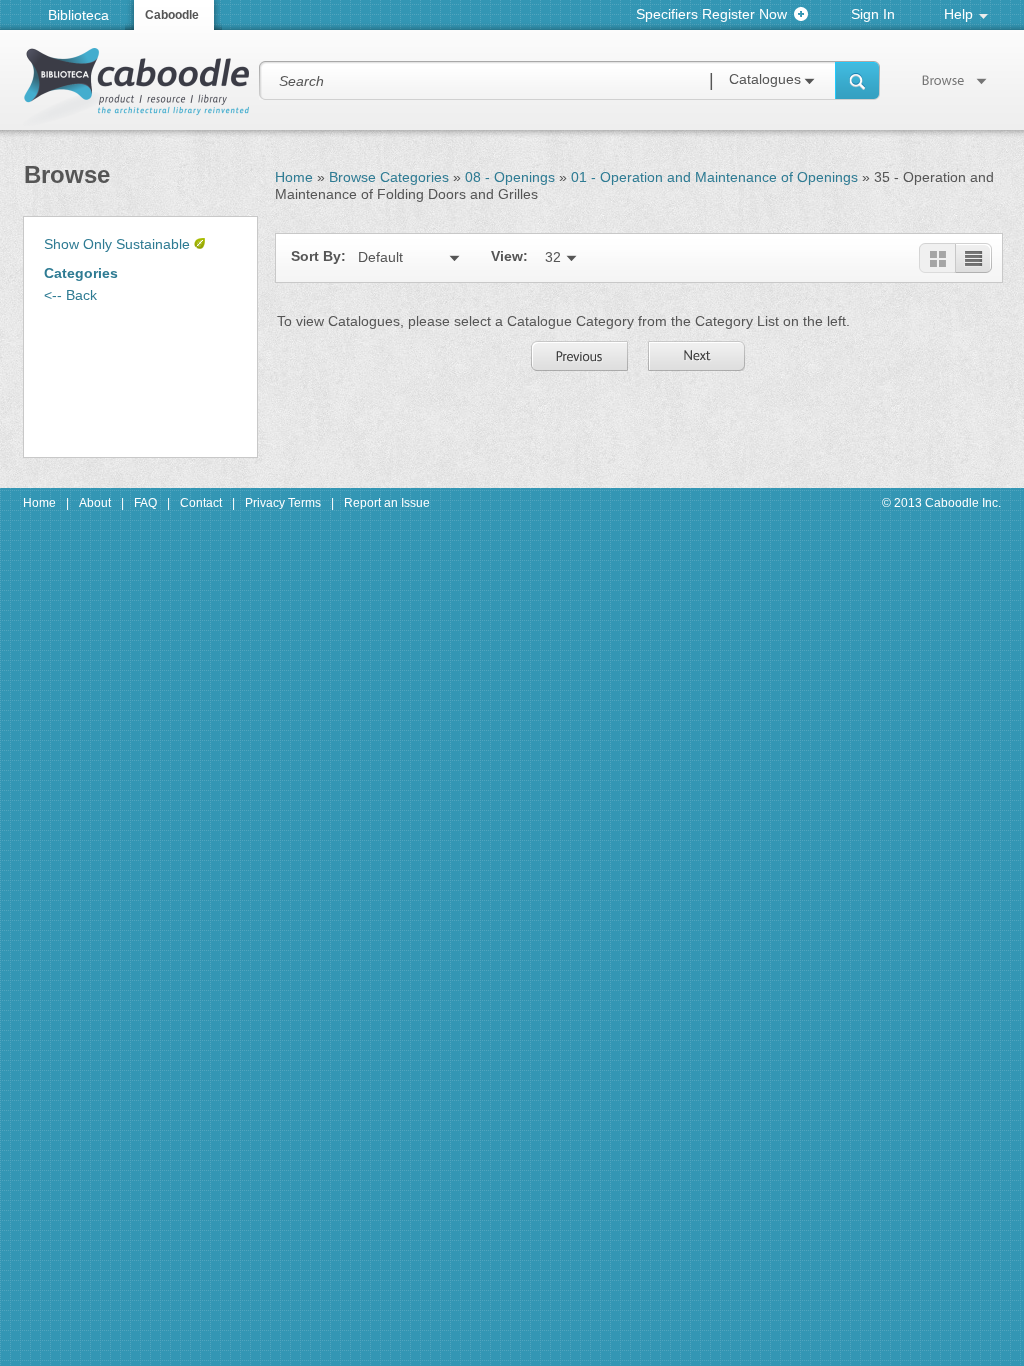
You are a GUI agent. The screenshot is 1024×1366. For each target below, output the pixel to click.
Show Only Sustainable (117, 244)
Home (294, 177)
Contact (201, 503)
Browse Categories (389, 177)
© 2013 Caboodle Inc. (941, 503)
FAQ (145, 503)
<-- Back (70, 295)
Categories (81, 273)
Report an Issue (387, 503)
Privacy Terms (283, 503)
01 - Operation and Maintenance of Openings (714, 177)
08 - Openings (510, 177)
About (95, 503)
